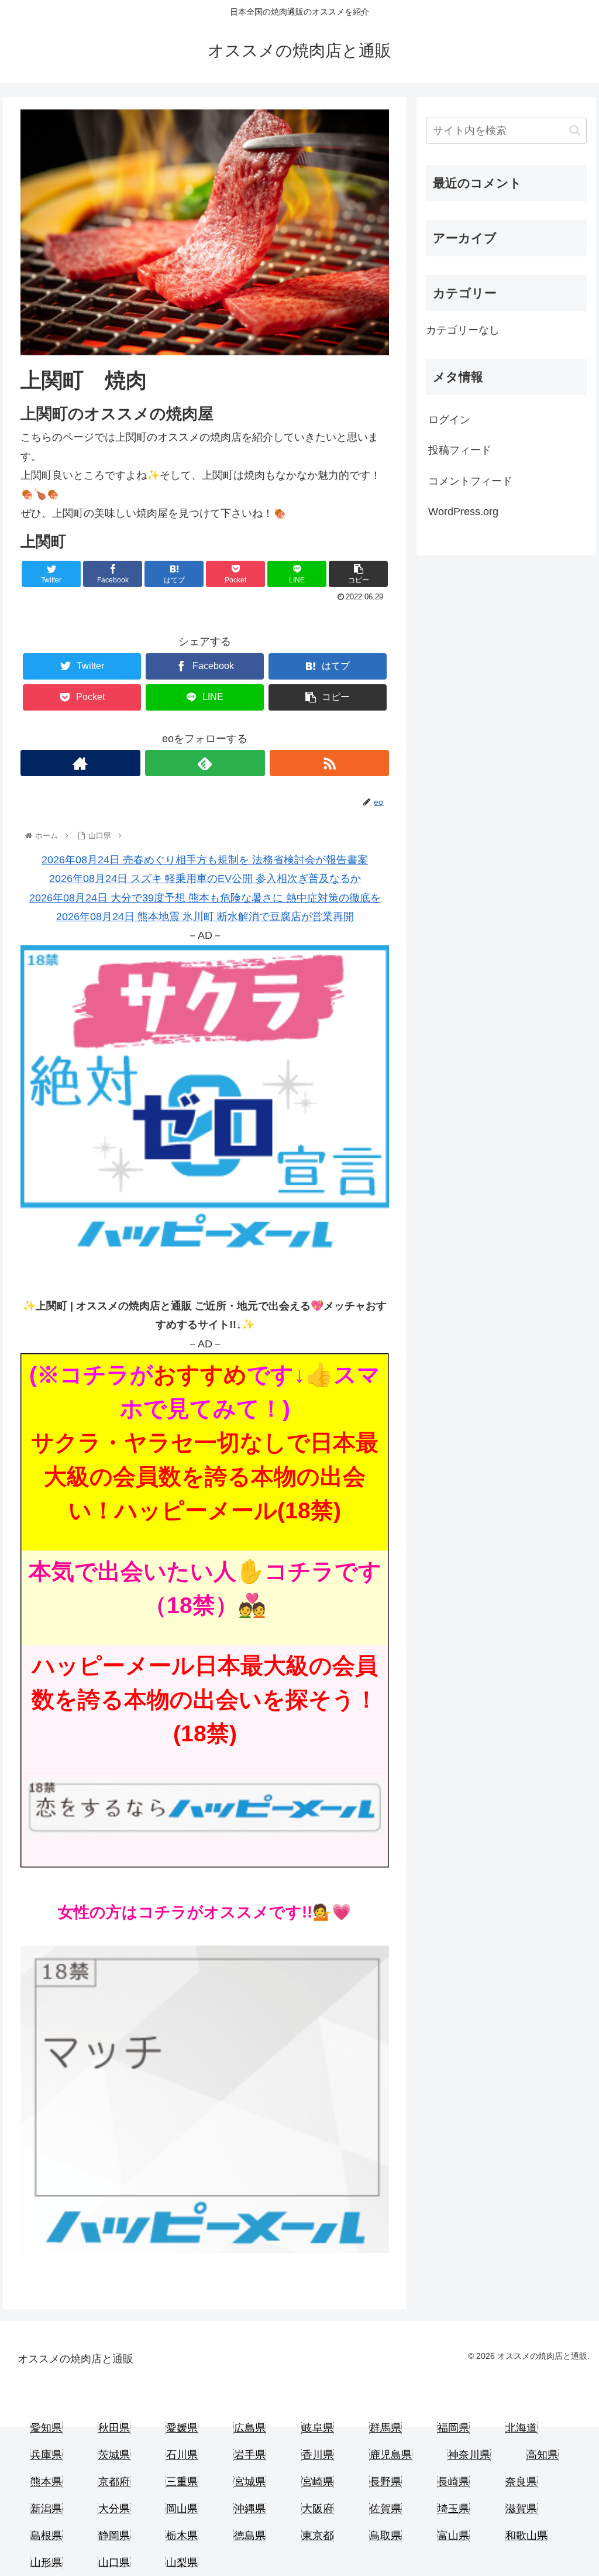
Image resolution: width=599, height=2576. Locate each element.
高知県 (542, 2455)
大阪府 (318, 2509)
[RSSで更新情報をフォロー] (330, 763)
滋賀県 (521, 2509)
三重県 (182, 2482)
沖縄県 (250, 2509)
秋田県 (114, 2428)
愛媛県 (182, 2428)
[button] (575, 130)
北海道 (521, 2428)
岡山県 (182, 2509)
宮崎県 (318, 2482)
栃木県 (182, 2536)
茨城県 (114, 2455)
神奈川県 (469, 2455)
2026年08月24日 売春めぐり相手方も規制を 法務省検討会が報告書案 (205, 860)
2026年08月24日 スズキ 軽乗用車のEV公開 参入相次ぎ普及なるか (205, 879)
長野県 (385, 2482)
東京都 (318, 2536)
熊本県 (46, 2482)
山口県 (114, 2563)
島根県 (46, 2536)
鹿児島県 (391, 2455)
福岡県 (453, 2428)
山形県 (46, 2563)
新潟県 (46, 2509)
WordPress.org (463, 512)
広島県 (250, 2428)
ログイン (449, 420)
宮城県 (250, 2482)
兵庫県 (46, 2455)
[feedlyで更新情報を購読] (205, 763)
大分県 (114, 2509)
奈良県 (521, 2482)
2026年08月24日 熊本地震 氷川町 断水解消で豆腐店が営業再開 (205, 917)
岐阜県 (318, 2428)
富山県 (453, 2536)
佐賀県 (385, 2509)
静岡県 (114, 2536)
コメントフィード (470, 481)
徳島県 (250, 2536)
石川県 (182, 2455)
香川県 (318, 2455)
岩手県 (250, 2455)
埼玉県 (453, 2509)
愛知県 (46, 2428)
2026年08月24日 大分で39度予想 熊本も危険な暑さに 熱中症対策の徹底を (205, 898)
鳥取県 (385, 2536)
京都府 (114, 2482)
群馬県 (385, 2428)
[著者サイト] (80, 763)
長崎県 (453, 2482)
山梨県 (182, 2563)
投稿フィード (460, 450)
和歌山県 (526, 2536)
